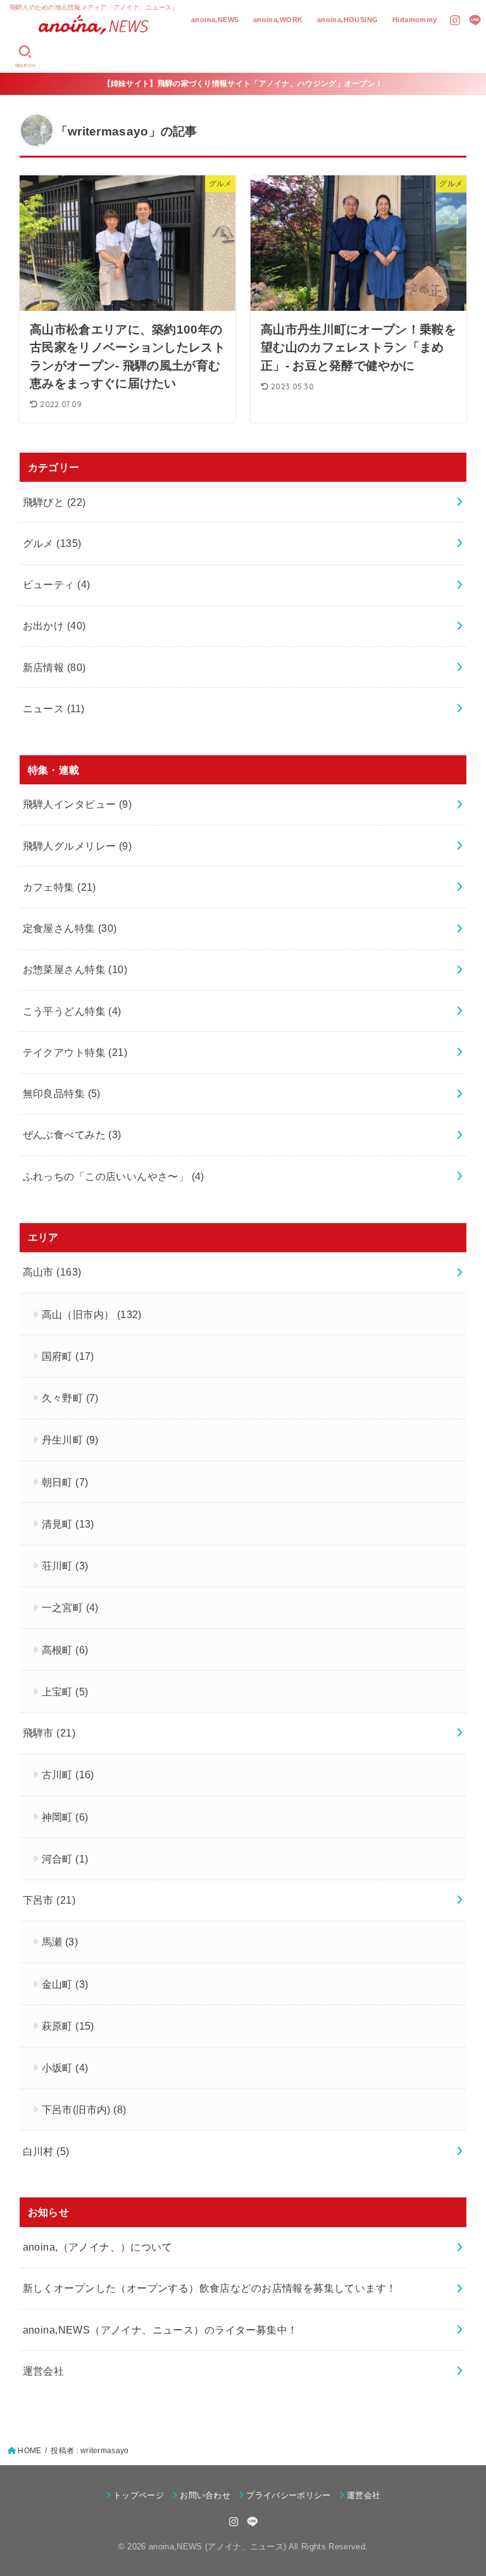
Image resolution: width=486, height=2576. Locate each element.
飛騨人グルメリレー (77, 846)
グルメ (52, 543)
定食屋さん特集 (70, 928)
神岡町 (65, 1817)
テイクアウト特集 (75, 1052)
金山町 (65, 1984)
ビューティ (57, 584)
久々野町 (70, 1398)
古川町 (68, 1775)
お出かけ (54, 625)
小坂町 (65, 2068)
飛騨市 (49, 1733)
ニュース (54, 708)
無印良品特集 (62, 1093)
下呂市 (49, 1900)
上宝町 (65, 1692)
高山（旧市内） (92, 1314)
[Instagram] (455, 20)
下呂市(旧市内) (84, 2109)
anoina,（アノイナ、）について (97, 2247)
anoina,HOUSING (348, 20)
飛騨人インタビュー (77, 804)
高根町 (65, 1650)
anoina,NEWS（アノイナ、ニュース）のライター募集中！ (160, 2330)
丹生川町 (70, 1440)
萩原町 (68, 2026)
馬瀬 (60, 1942)
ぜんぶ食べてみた (72, 1134)
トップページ (139, 2495)
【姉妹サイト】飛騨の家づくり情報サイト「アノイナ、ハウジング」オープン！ (243, 84)
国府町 (68, 1356)
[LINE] (475, 20)
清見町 (68, 1524)
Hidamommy (415, 20)
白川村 (46, 2151)
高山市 (52, 1272)
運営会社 (44, 2371)
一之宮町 (70, 1607)
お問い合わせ (205, 2495)
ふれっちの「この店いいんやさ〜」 (114, 1176)
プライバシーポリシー (288, 2495)
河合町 (65, 1859)
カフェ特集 (59, 887)
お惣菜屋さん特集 (75, 969)
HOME (29, 2451)
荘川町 (65, 1566)
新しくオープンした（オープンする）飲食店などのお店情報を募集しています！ (210, 2288)
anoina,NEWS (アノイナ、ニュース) (218, 2547)
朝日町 (65, 1482)
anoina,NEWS (215, 20)
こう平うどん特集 (72, 1011)
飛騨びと (54, 502)
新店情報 (54, 667)
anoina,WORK (278, 20)
